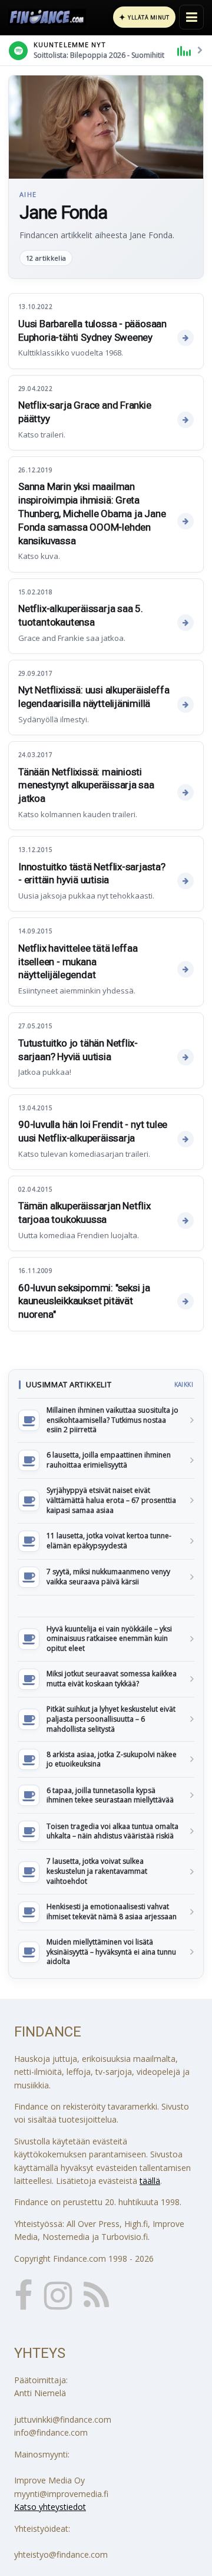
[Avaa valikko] (191, 17)
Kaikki (184, 1384)
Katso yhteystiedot (50, 2507)
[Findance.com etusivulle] (47, 17)
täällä (150, 2181)
